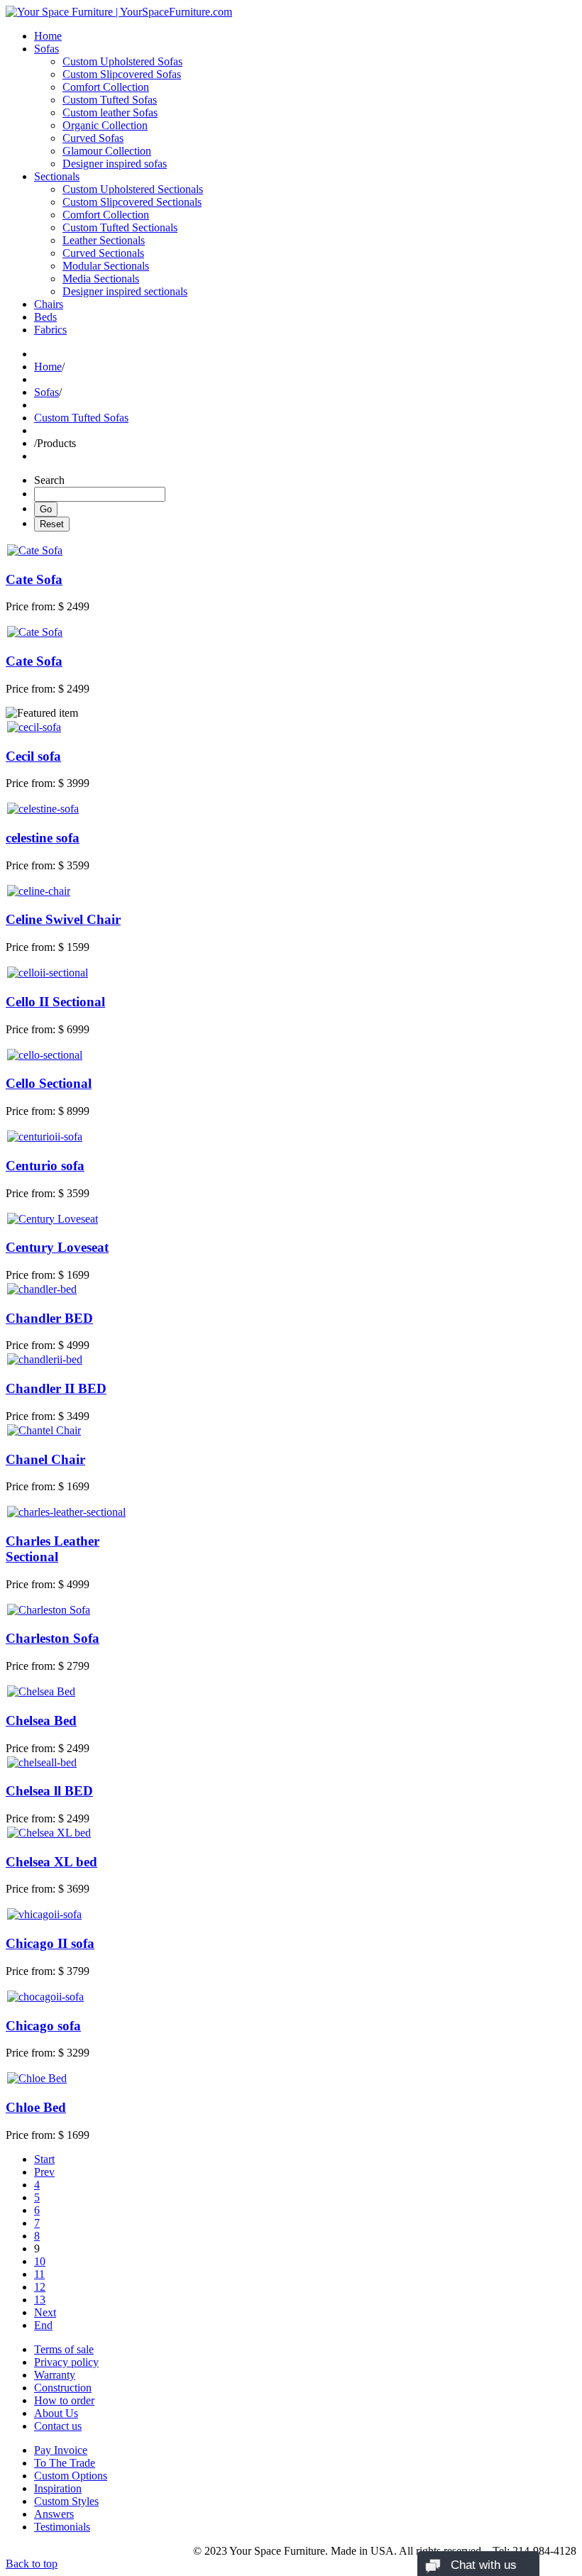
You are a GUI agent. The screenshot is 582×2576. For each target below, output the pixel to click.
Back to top (32, 2564)
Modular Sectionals (106, 266)
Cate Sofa (34, 579)
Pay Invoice (61, 2450)
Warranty (55, 2375)
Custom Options (71, 2476)
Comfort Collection (106, 87)
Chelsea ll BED (49, 1791)
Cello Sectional (49, 1083)
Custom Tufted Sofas (110, 100)
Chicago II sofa (50, 1943)
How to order (64, 2400)
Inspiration (58, 2488)
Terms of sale (64, 2349)
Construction (63, 2388)
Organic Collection (105, 125)
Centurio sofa (45, 1166)
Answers (54, 2514)
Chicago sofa (43, 2026)
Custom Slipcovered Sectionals (132, 202)
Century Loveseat (57, 1247)
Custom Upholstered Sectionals (133, 189)
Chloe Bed (36, 2107)
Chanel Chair (45, 1459)
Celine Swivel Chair (63, 919)
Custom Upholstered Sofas (122, 61)
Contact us (58, 2426)
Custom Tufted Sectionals (120, 227)
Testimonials (62, 2527)
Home (48, 36)
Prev (44, 2172)
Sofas (46, 49)
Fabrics (50, 330)
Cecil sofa (33, 756)
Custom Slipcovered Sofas (122, 74)
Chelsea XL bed (51, 1862)
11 (39, 2274)
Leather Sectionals (104, 240)
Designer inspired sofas (115, 164)
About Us (56, 2413)
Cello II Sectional (55, 1002)
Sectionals (57, 176)
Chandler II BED (56, 1388)
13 (40, 2300)
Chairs (49, 304)
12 (40, 2287)
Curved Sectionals (103, 253)
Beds (45, 317)
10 (40, 2261)
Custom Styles (66, 2501)
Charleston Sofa (53, 1638)
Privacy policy (66, 2362)
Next (45, 2312)
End (43, 2325)
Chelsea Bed (41, 1721)
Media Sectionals (101, 279)
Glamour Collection (107, 151)
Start (44, 2159)
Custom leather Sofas (110, 112)
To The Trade (65, 2463)
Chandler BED (49, 1318)
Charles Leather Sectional (53, 1549)
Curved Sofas (93, 138)
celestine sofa (43, 838)
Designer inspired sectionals (125, 291)
